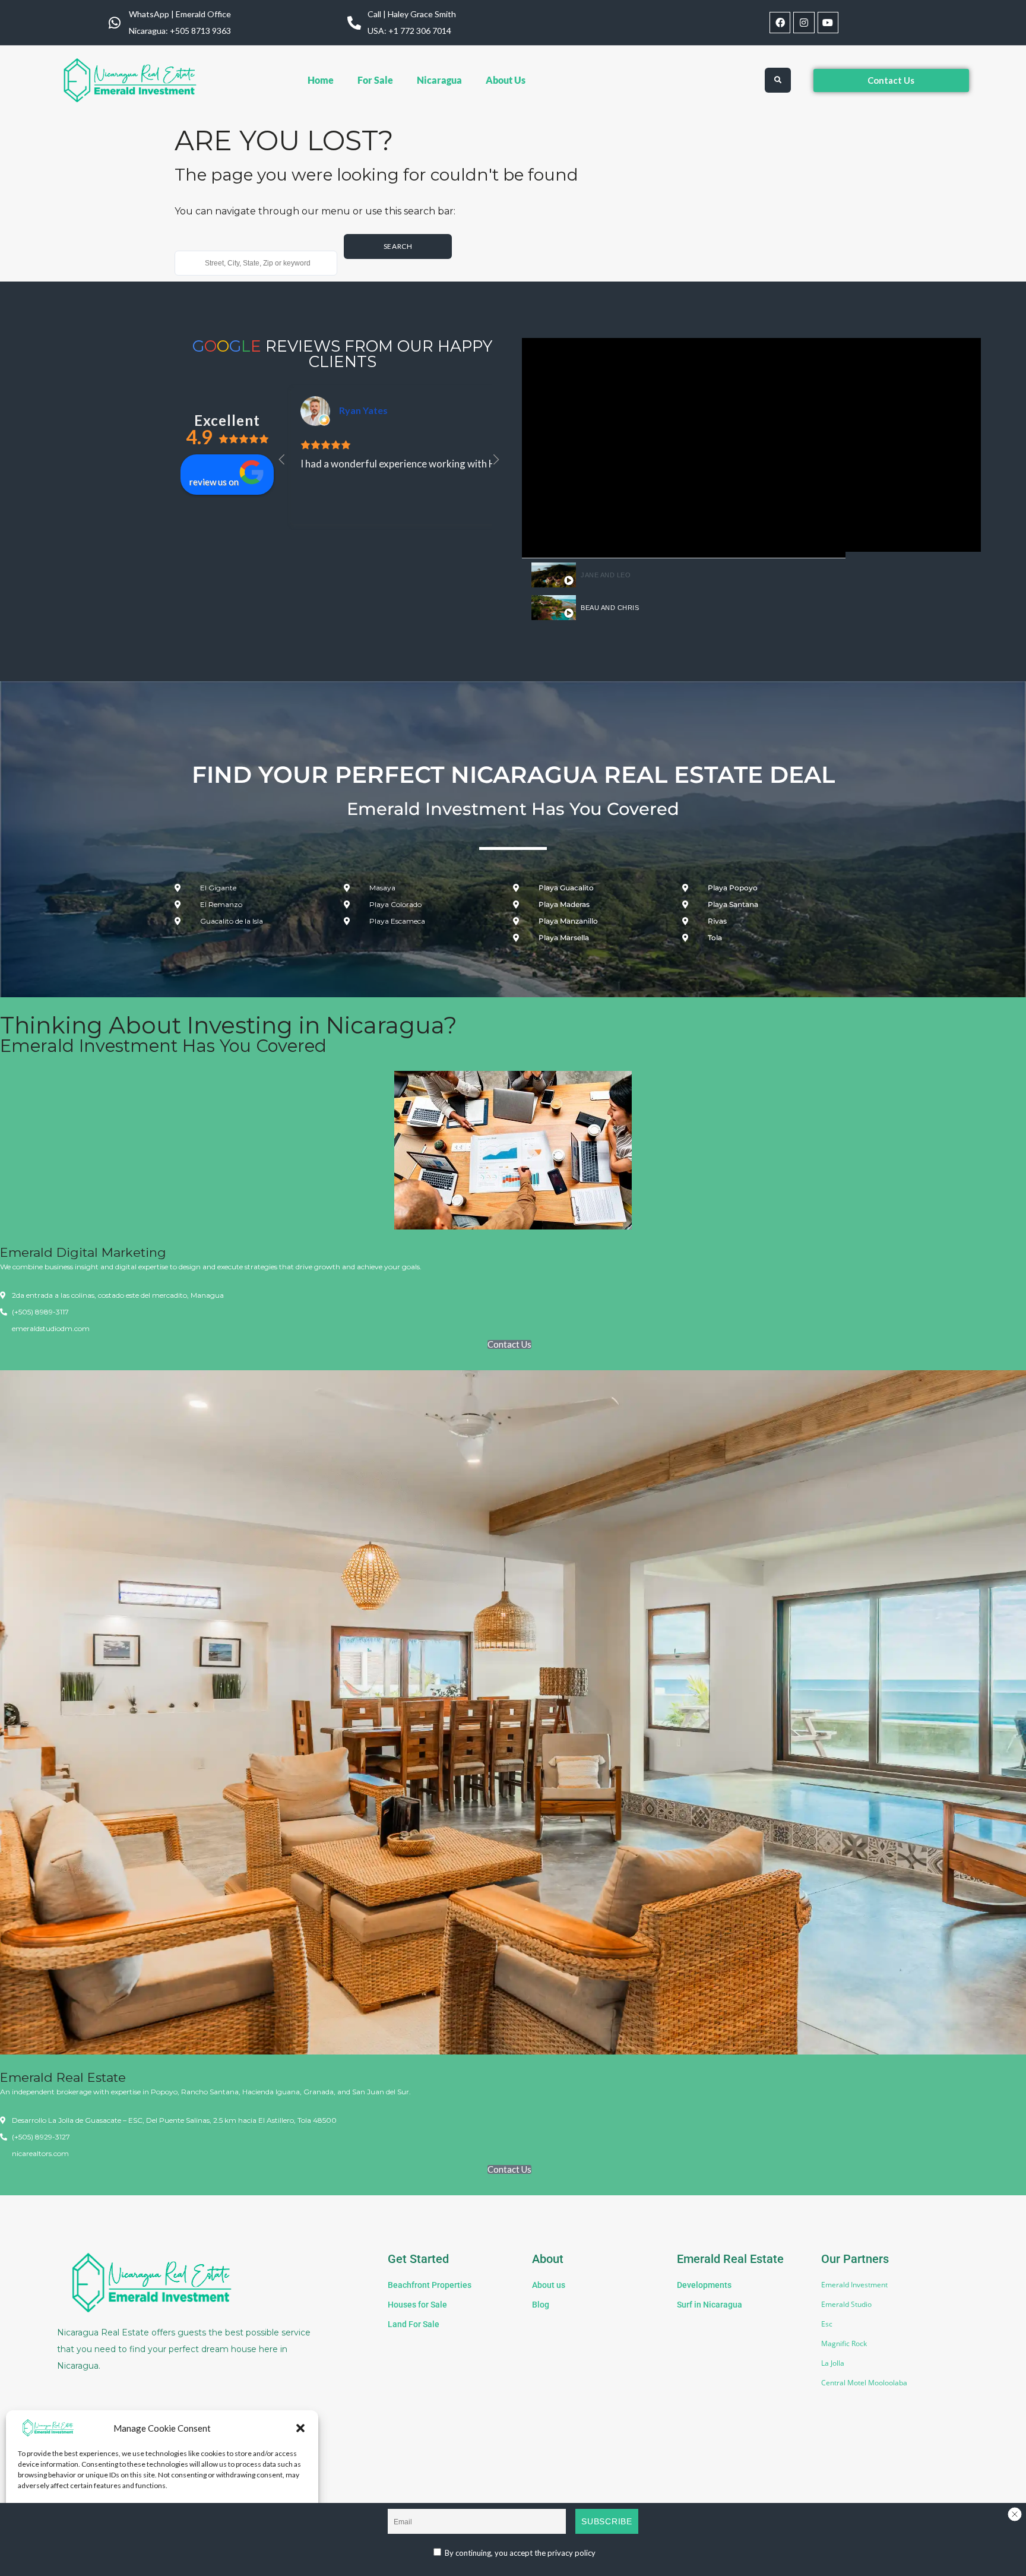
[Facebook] (780, 22)
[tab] (684, 575)
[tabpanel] (684, 448)
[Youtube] (828, 22)
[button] (300, 2428)
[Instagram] (804, 22)
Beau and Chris (610, 608)
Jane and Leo (606, 575)
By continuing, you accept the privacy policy (519, 2553)
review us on (214, 482)
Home (321, 80)
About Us (506, 80)
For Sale (375, 80)
